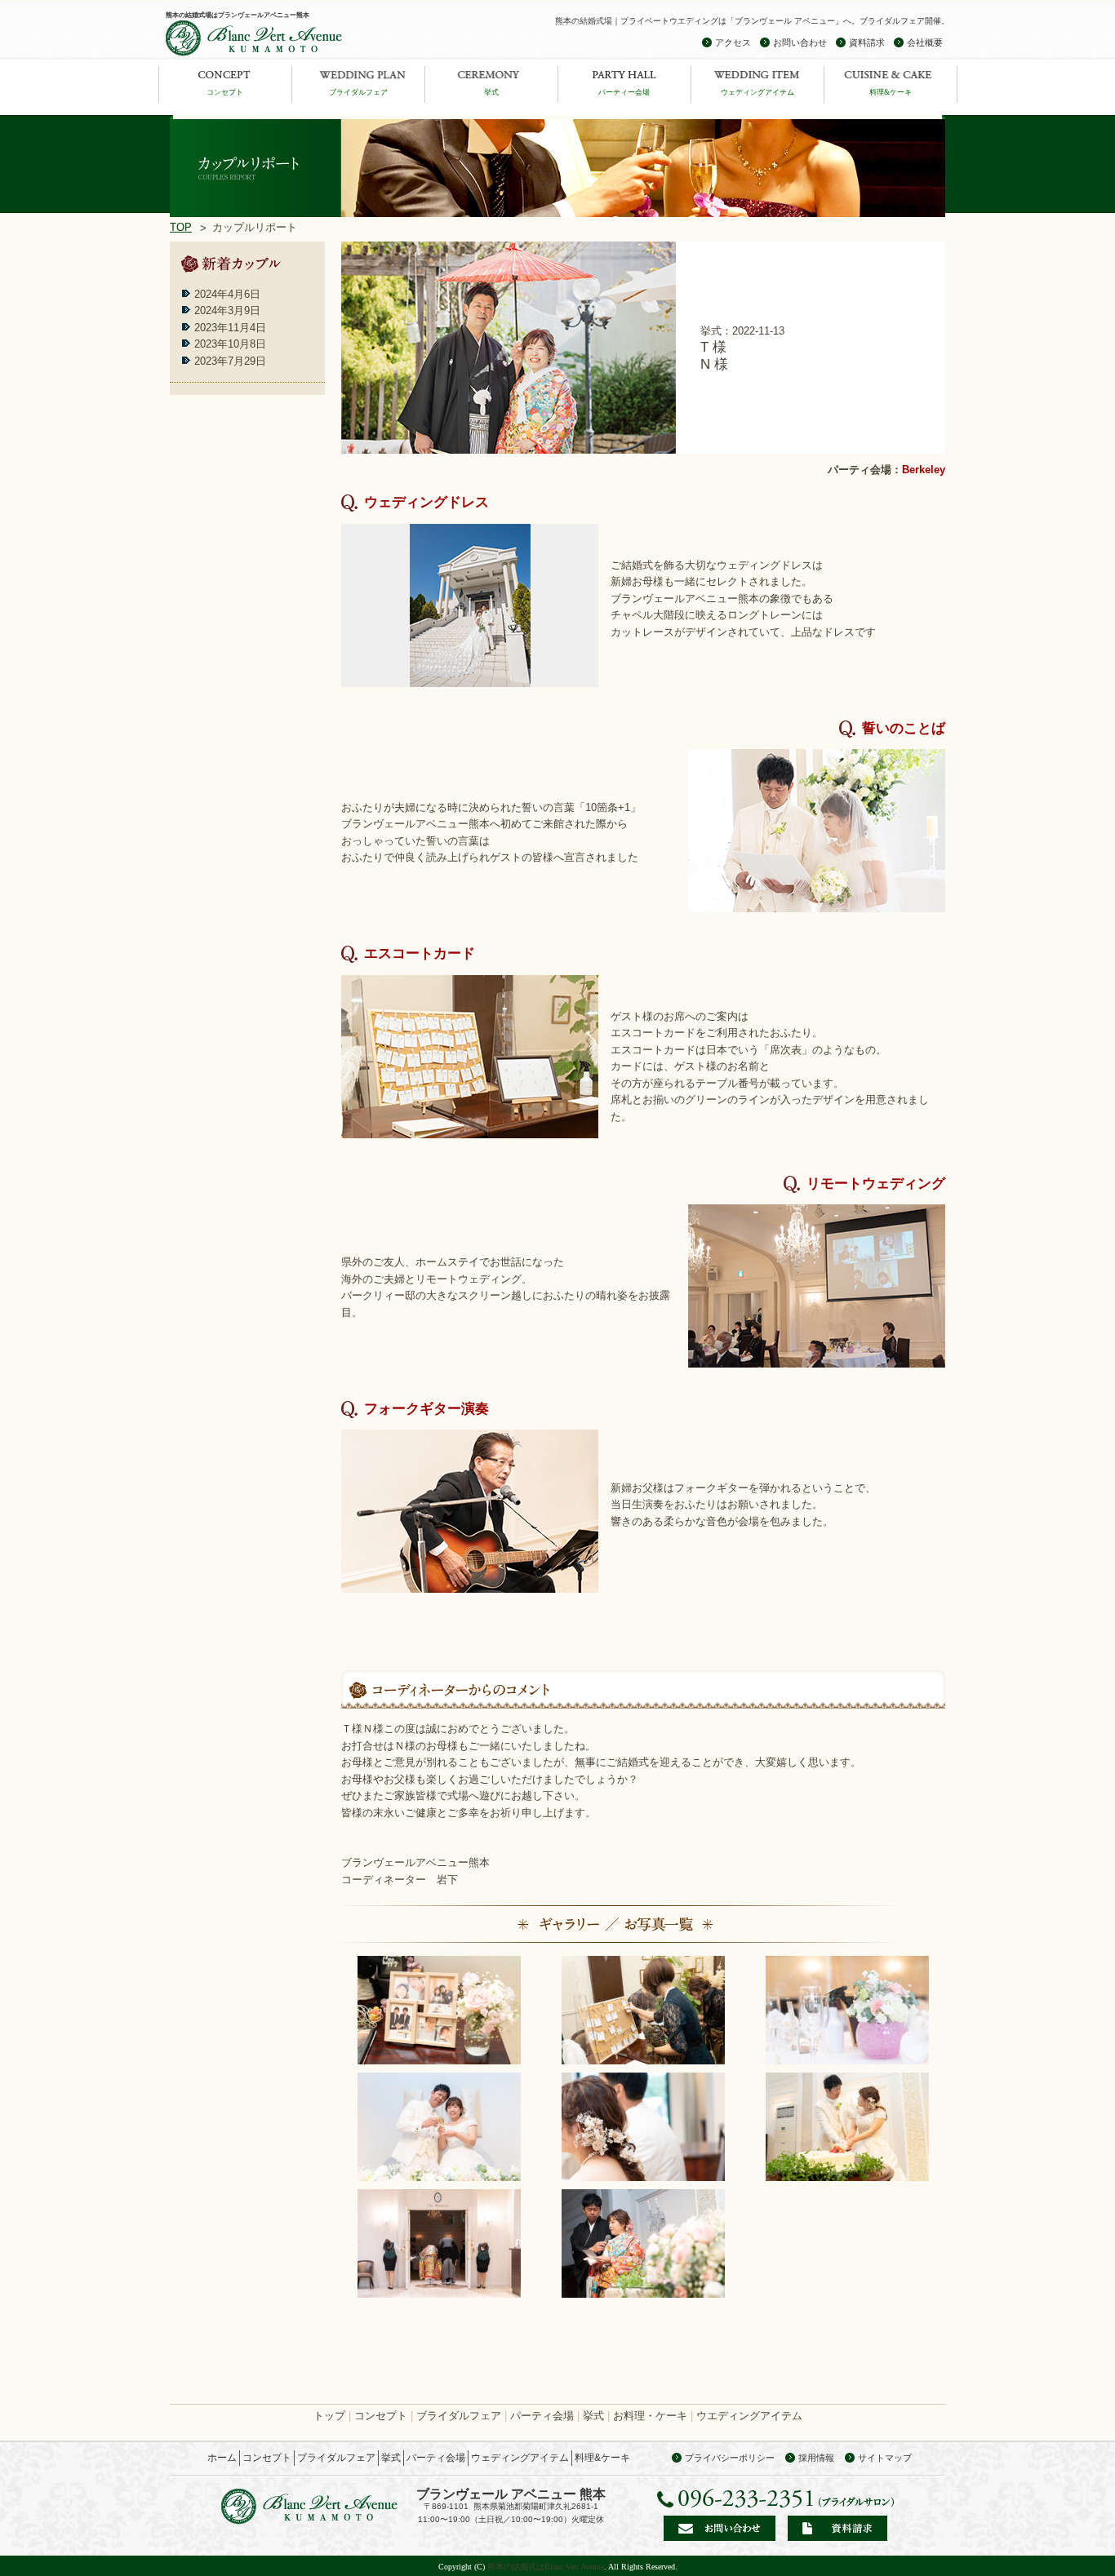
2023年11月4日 (230, 328)
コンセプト (225, 92)
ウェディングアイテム (757, 92)
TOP (181, 227)
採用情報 (816, 2458)
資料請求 (867, 42)
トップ (329, 2416)
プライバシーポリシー (730, 2458)
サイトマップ (885, 2458)
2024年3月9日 (227, 310)
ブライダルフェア (358, 92)
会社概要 (925, 42)
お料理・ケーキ (650, 2416)
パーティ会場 (542, 2416)
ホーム (222, 2458)
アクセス (733, 42)
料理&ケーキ (891, 92)
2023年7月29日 (230, 361)
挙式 (491, 92)
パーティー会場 (624, 92)
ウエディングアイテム (749, 2416)
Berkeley (924, 470)
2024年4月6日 (227, 294)
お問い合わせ (800, 42)
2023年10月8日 (230, 344)
